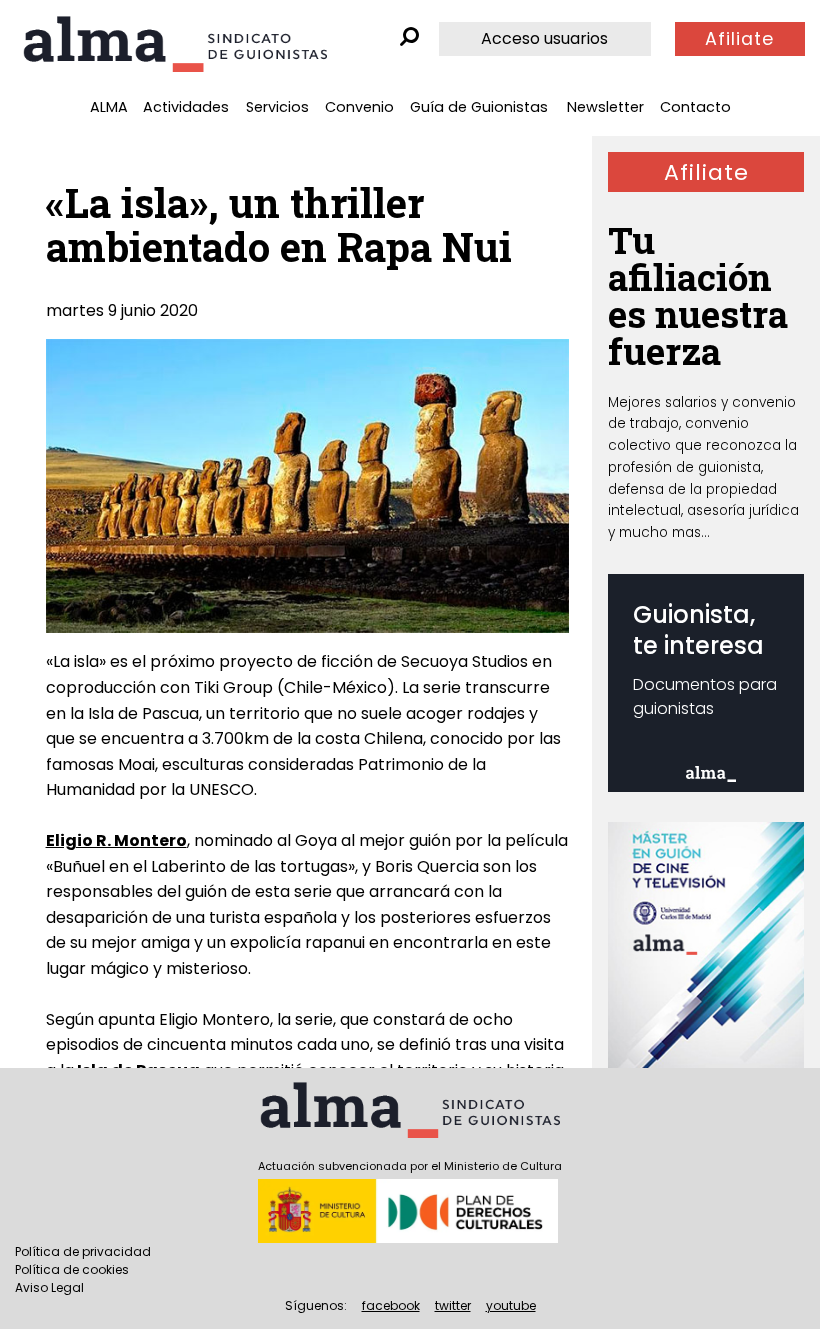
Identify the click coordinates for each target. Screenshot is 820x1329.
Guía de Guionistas (479, 107)
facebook (391, 1305)
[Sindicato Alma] (175, 44)
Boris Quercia (427, 866)
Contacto (695, 107)
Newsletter (605, 107)
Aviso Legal (49, 1287)
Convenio (359, 107)
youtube (511, 1305)
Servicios (277, 107)
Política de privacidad (83, 1251)
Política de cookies (72, 1269)
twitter (453, 1305)
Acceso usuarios (544, 38)
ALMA (109, 107)
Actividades (186, 107)
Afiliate (739, 39)
